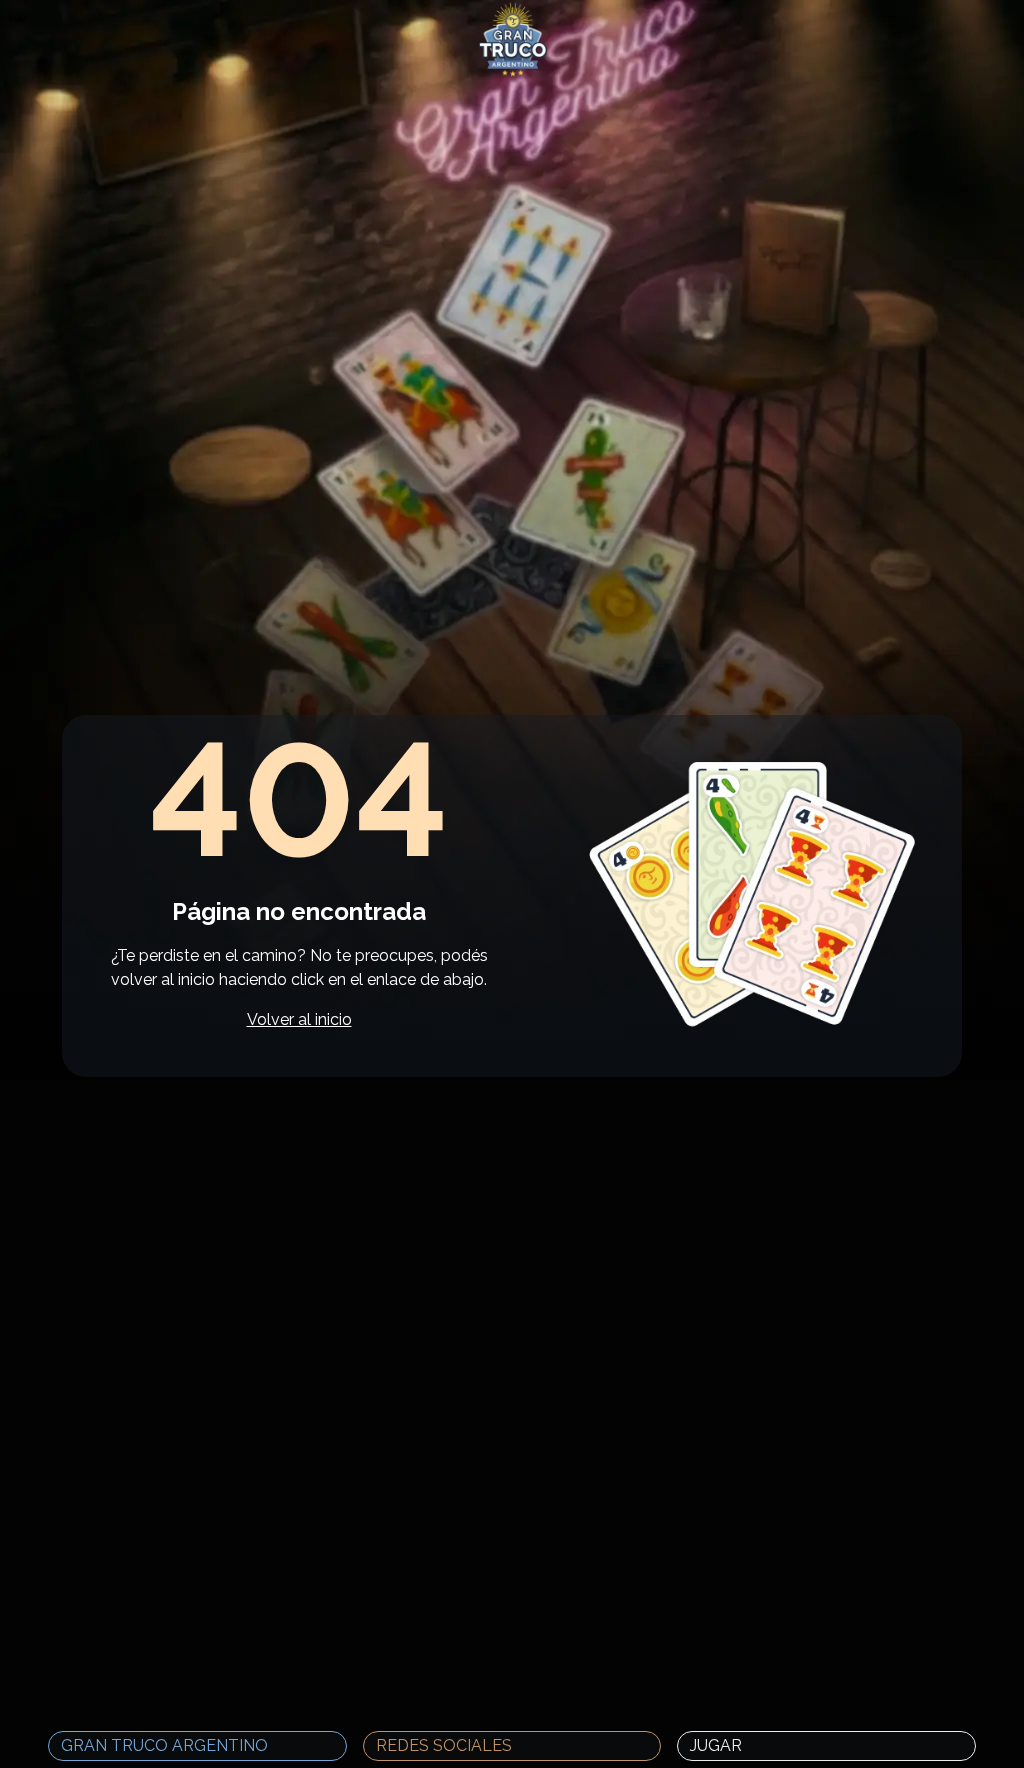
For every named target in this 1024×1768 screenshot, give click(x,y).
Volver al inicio (299, 1019)
